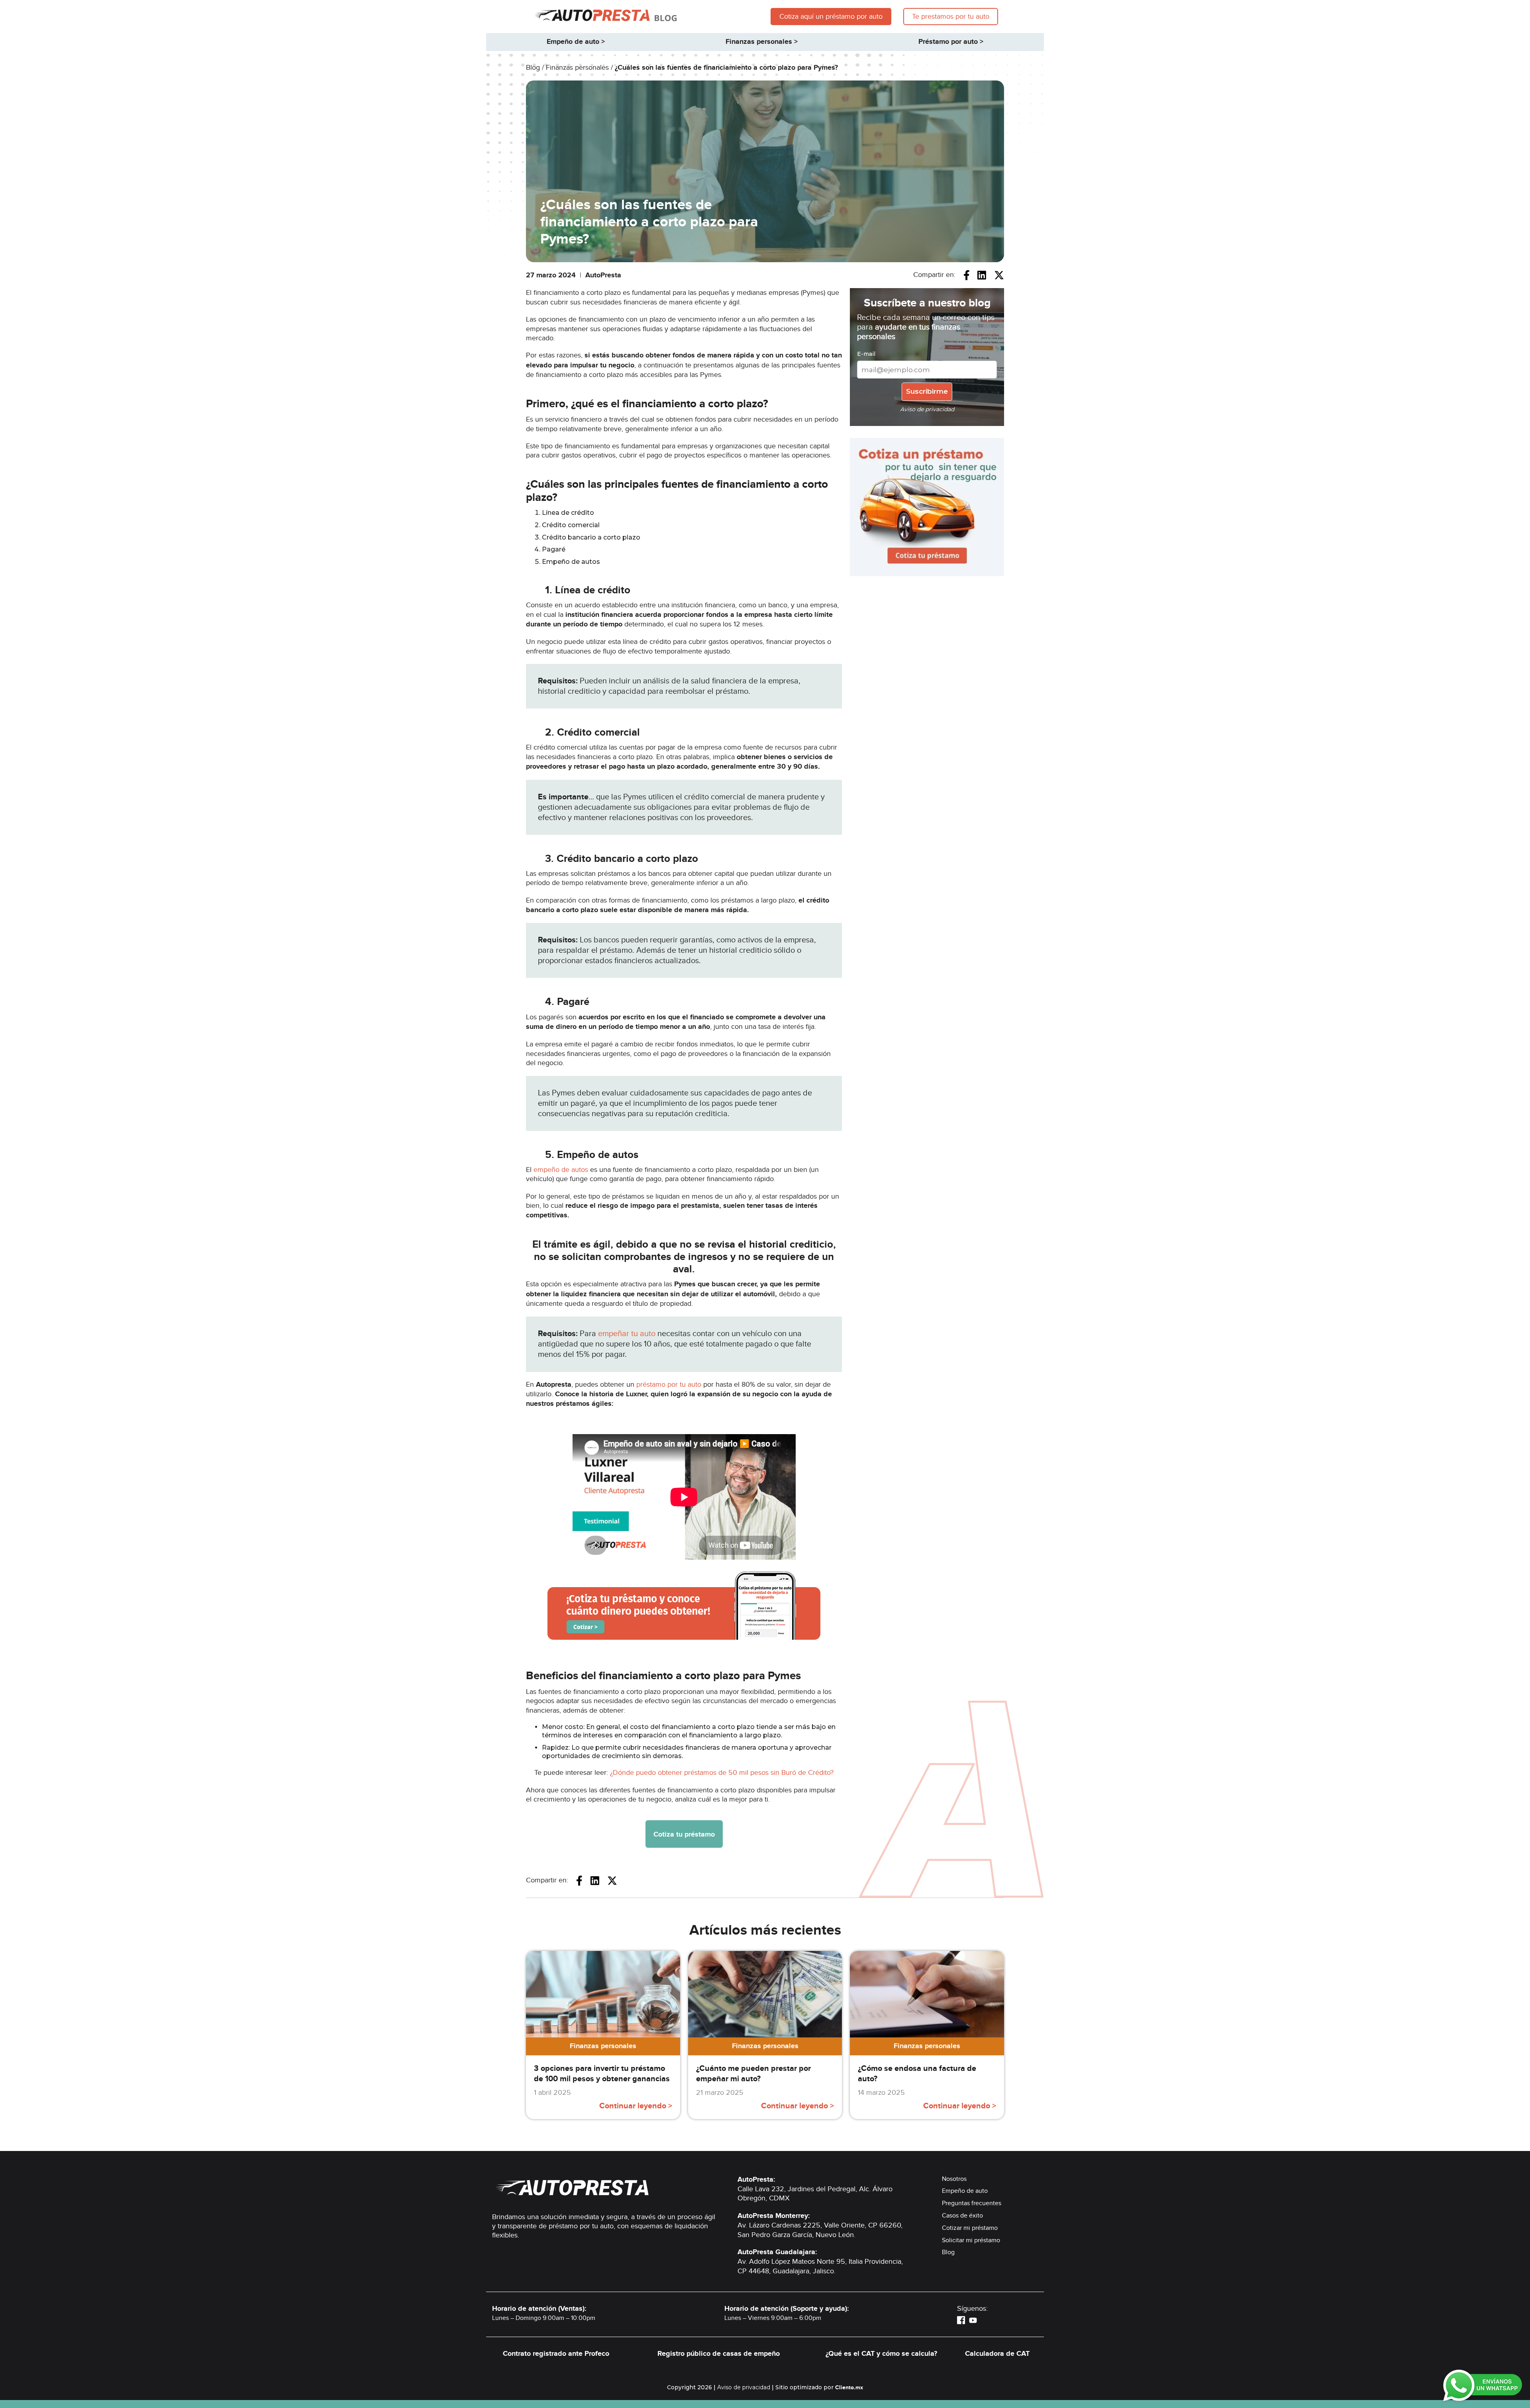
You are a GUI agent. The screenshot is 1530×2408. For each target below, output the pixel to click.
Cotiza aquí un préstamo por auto (831, 17)
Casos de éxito (962, 2216)
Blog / (536, 68)
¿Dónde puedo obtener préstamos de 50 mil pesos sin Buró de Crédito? (722, 1773)
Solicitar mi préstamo (971, 2240)
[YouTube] (973, 2320)
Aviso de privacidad (744, 2387)
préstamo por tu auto (669, 1385)
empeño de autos (561, 1170)
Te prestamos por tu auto (951, 17)
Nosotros (954, 2179)
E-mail (866, 354)
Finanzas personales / (580, 68)
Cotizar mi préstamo (970, 2228)
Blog (948, 2252)
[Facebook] (961, 2320)
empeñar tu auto (627, 1334)
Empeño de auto (965, 2191)
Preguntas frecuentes (972, 2203)
